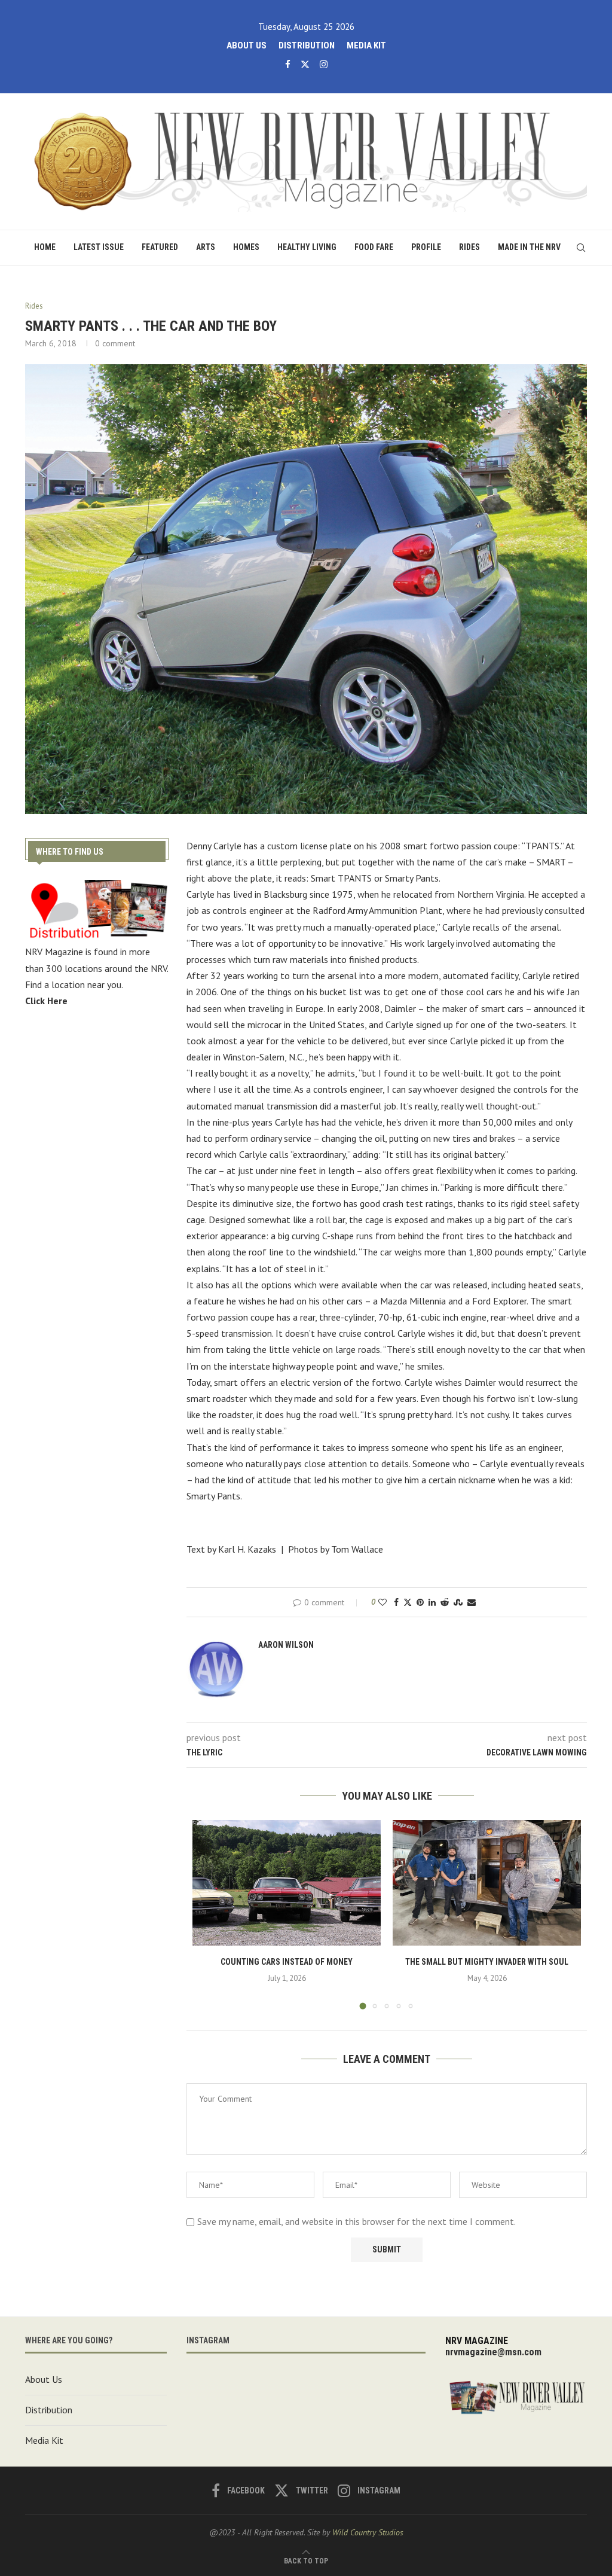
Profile (426, 247)
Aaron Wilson (286, 1645)
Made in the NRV (529, 247)
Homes (246, 247)
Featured (160, 247)
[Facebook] (288, 64)
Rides (469, 247)
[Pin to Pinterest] (420, 1602)
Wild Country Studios (368, 2532)
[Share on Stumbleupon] (458, 1602)
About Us (247, 45)
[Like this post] (382, 1602)
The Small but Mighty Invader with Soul (487, 1962)
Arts (206, 247)
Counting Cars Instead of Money (287, 1962)
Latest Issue (99, 247)
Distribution (307, 45)
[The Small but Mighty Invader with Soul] (487, 1883)
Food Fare (374, 247)
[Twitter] (305, 64)
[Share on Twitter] (408, 1602)
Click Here (46, 1001)
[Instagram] (324, 64)
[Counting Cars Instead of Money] (287, 1883)
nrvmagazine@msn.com (493, 2352)
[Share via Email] (472, 1602)
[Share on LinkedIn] (432, 1602)
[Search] (581, 248)
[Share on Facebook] (396, 1602)
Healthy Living (307, 247)
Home (45, 247)
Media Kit (366, 45)
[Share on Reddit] (445, 1602)
